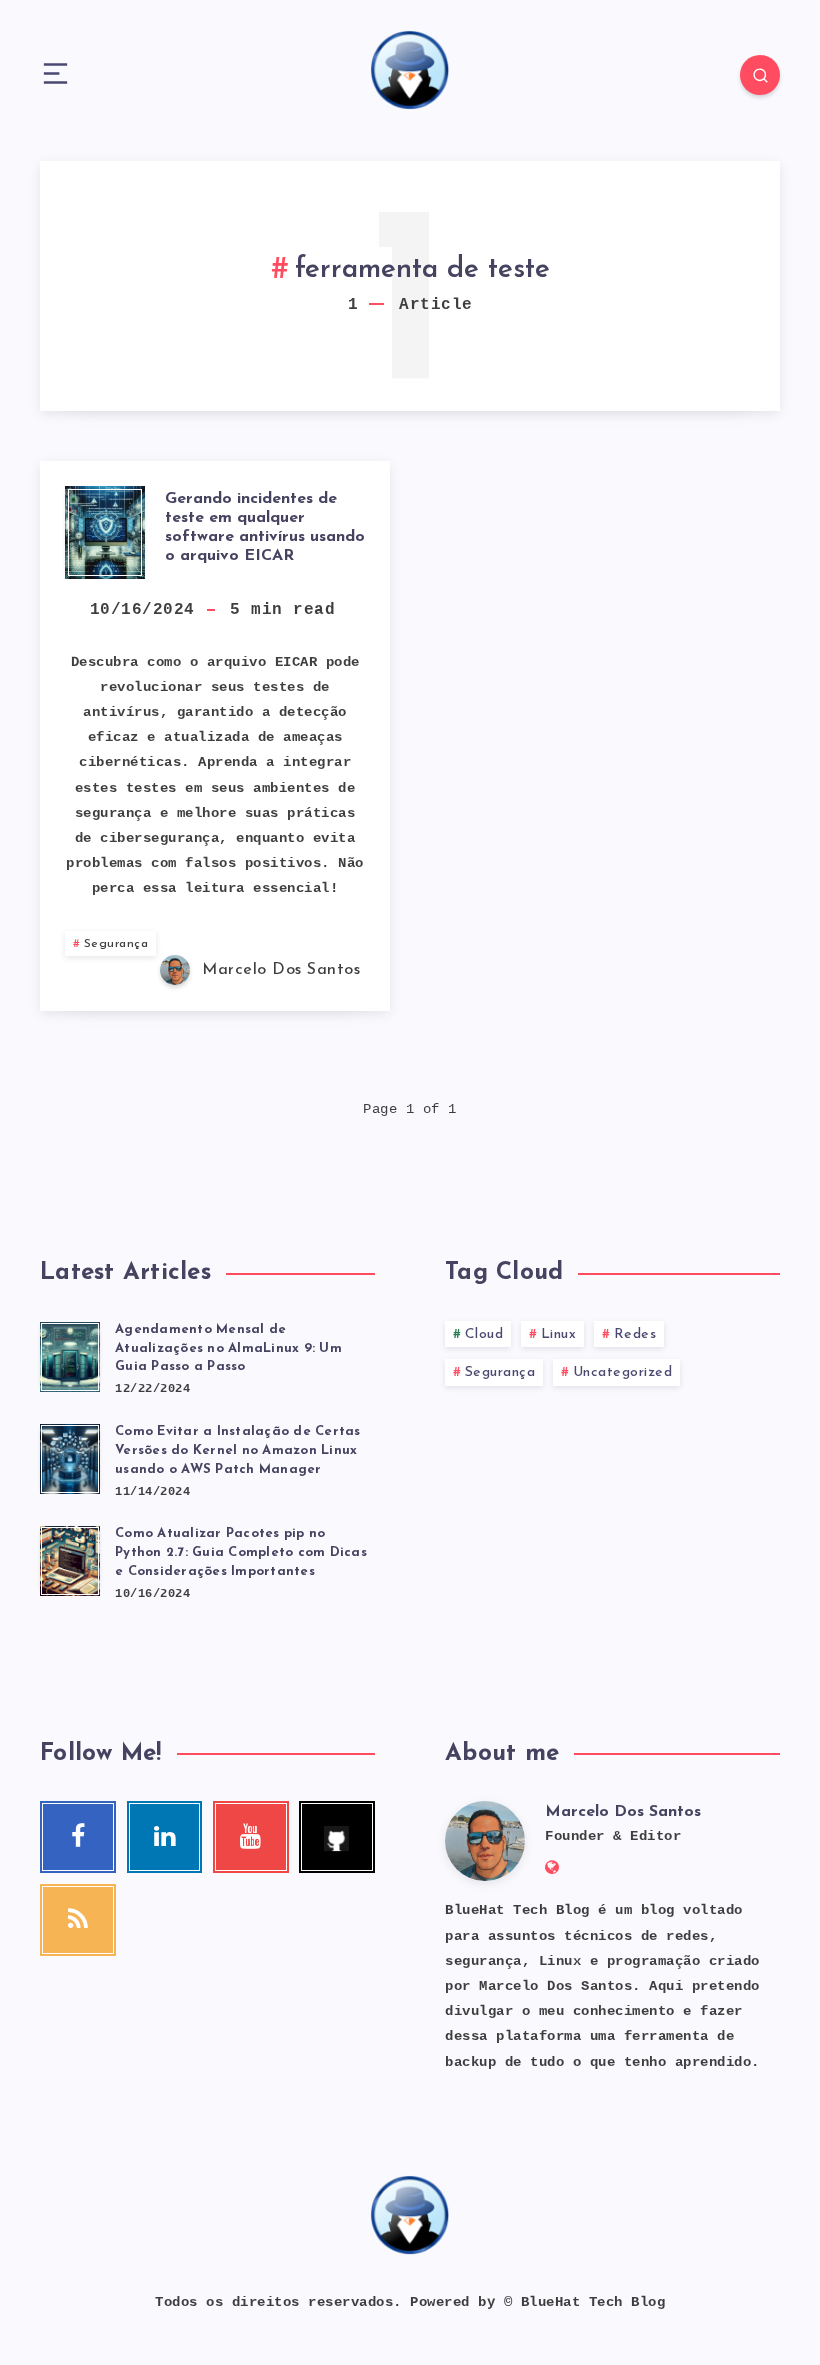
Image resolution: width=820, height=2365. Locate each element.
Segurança (116, 944)
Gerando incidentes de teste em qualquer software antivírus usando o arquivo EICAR (265, 528)
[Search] (760, 75)
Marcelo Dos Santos (623, 1812)
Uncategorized (623, 1372)
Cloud (484, 1334)
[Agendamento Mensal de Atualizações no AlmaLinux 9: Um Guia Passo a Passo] (70, 1354)
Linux (559, 1334)
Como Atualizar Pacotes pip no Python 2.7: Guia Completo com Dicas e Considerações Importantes (241, 1552)
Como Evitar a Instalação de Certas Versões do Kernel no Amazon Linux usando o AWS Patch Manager (238, 1450)
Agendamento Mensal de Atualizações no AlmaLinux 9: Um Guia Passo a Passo (228, 1348)
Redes (635, 1334)
